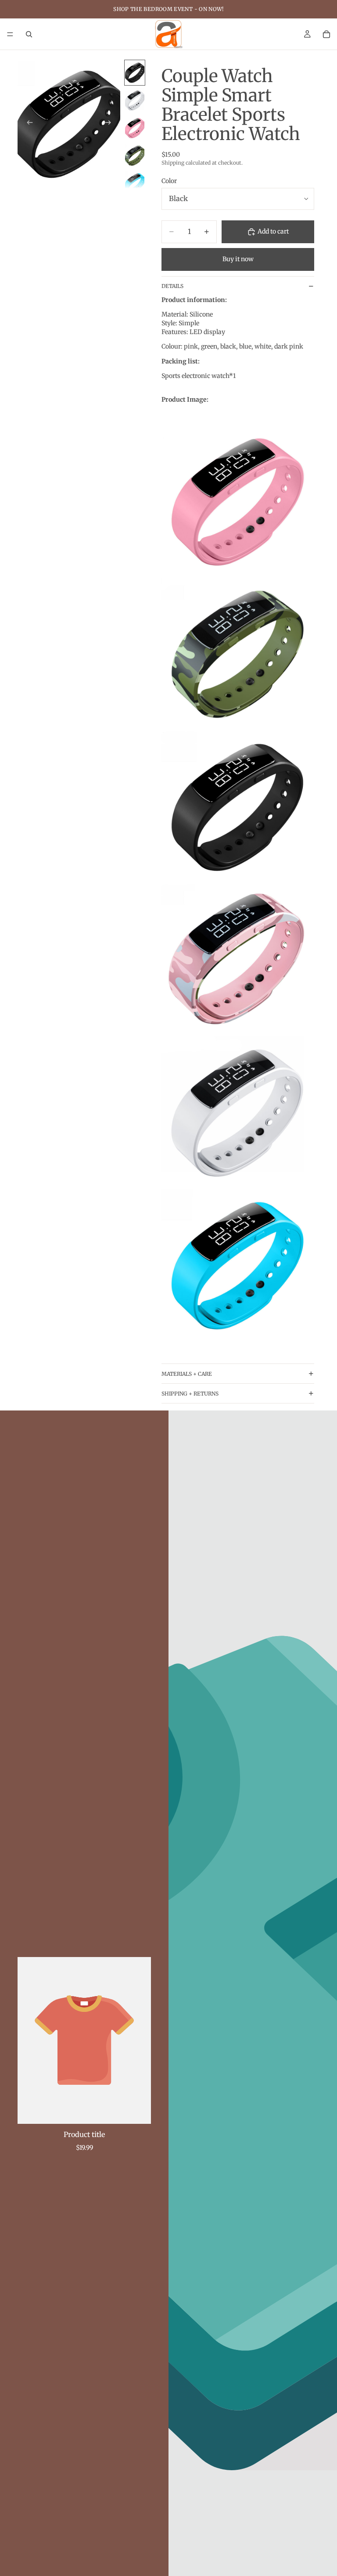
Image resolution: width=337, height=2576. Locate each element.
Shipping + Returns (190, 1394)
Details (172, 286)
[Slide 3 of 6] (135, 128)
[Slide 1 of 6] (135, 73)
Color (169, 181)
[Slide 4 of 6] (135, 156)
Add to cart (273, 231)
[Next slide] (111, 124)
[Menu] (10, 34)
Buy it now (238, 259)
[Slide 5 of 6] (135, 183)
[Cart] (326, 34)
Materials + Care (187, 1374)
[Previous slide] (27, 124)
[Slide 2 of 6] (135, 100)
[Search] (29, 34)
